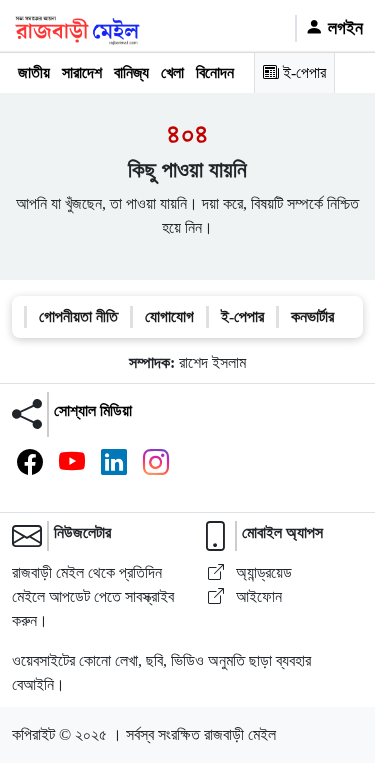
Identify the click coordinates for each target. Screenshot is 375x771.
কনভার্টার (312, 316)
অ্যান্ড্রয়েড (262, 572)
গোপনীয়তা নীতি (78, 316)
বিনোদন (215, 72)
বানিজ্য (131, 72)
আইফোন (257, 596)
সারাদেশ (82, 72)
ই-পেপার (302, 72)
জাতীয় (34, 72)
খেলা (172, 72)
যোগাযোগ (169, 316)
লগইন (343, 28)
